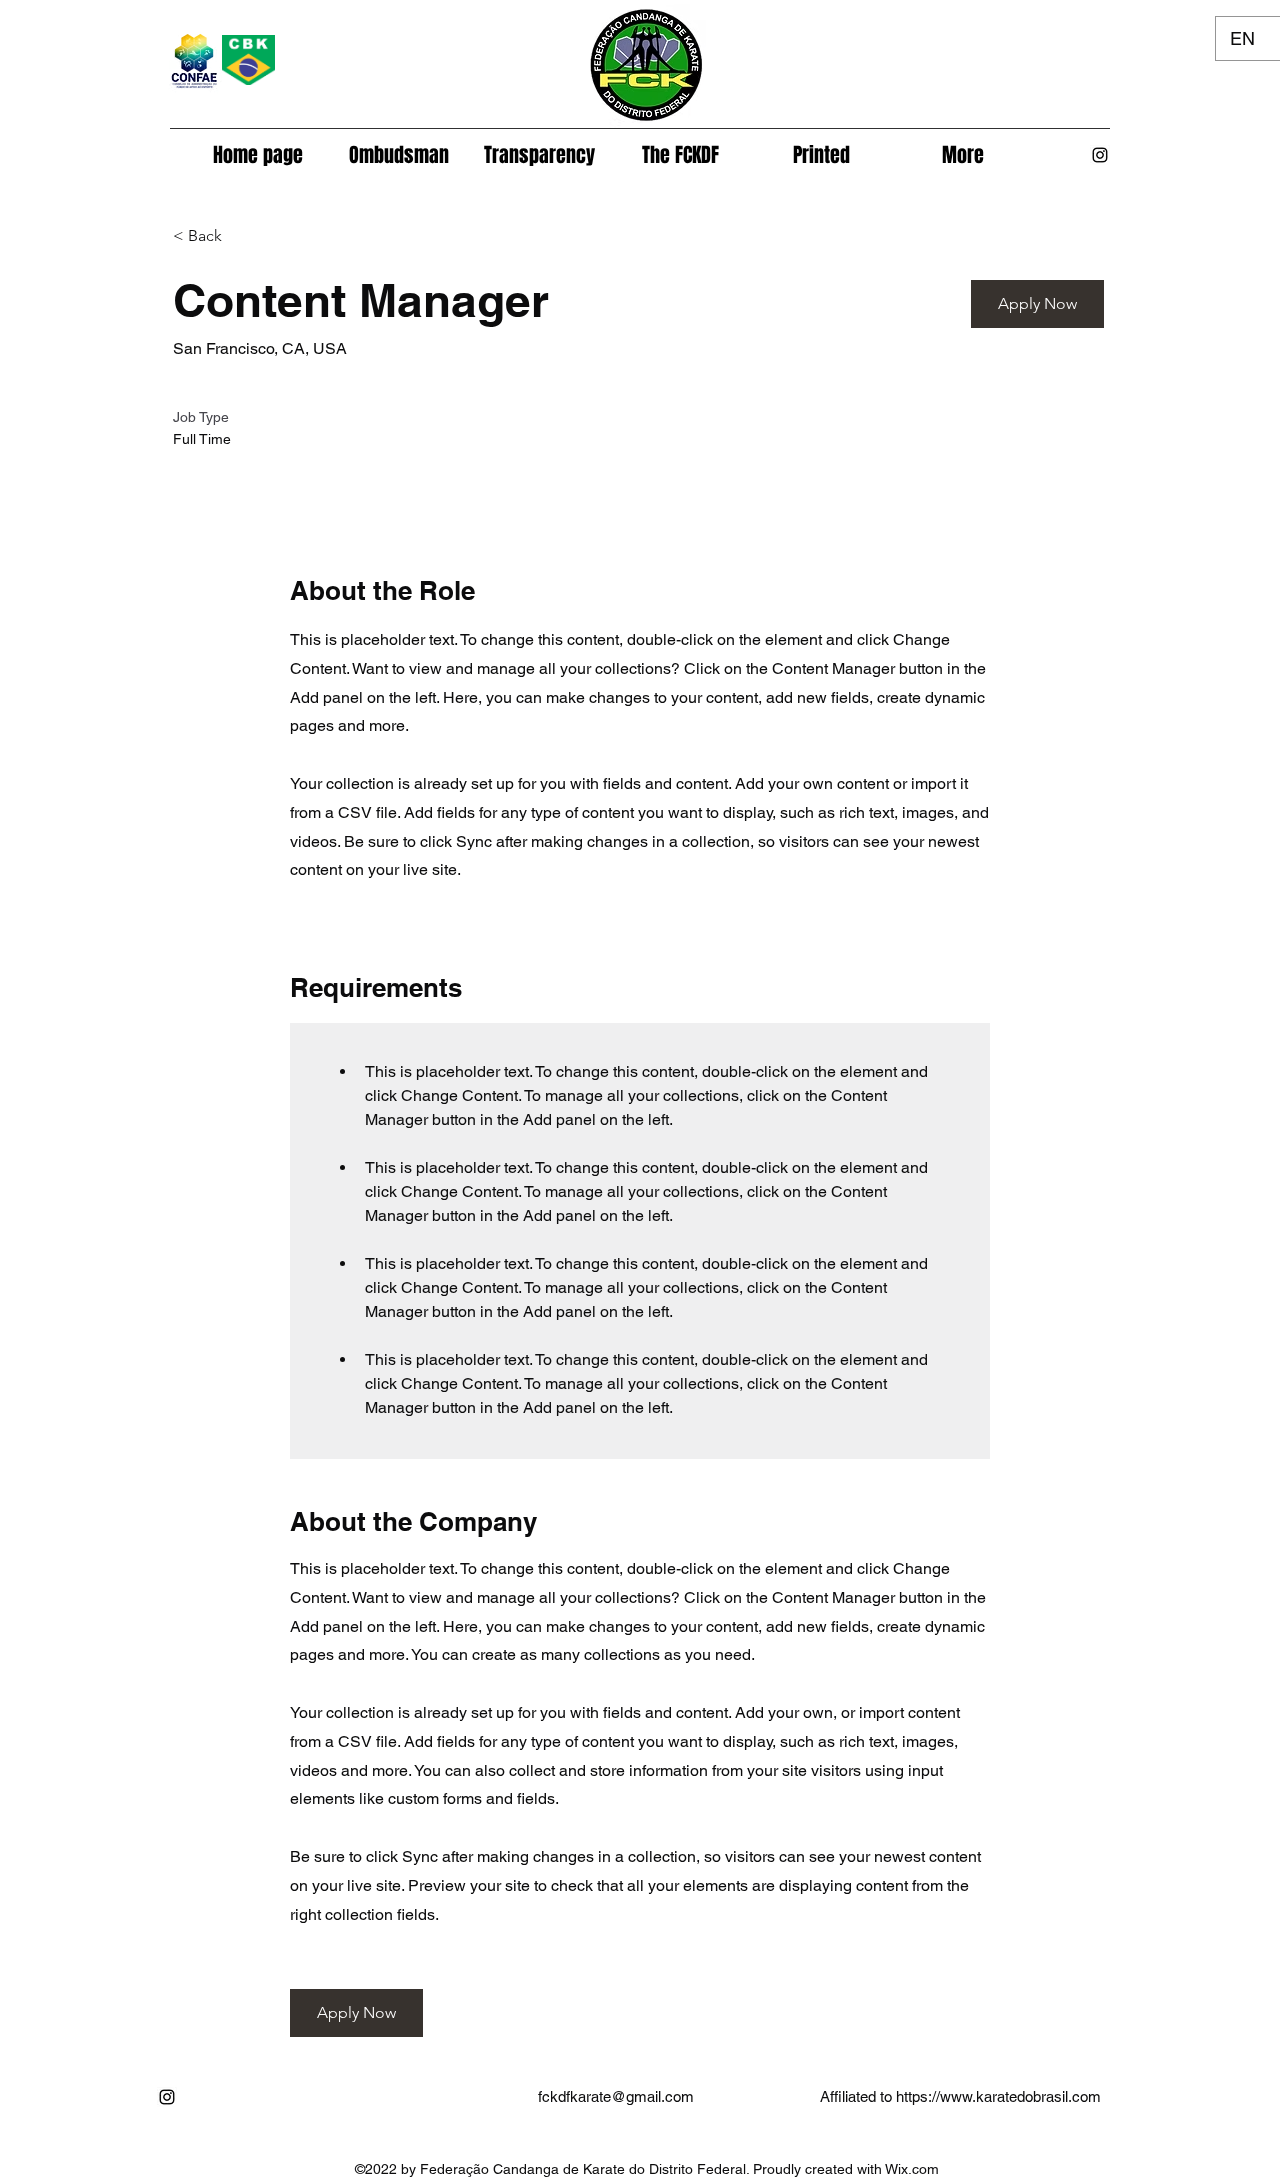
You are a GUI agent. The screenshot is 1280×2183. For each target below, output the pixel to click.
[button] (680, 155)
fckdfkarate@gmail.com (616, 2096)
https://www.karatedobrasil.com (998, 2096)
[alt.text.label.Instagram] (1100, 155)
